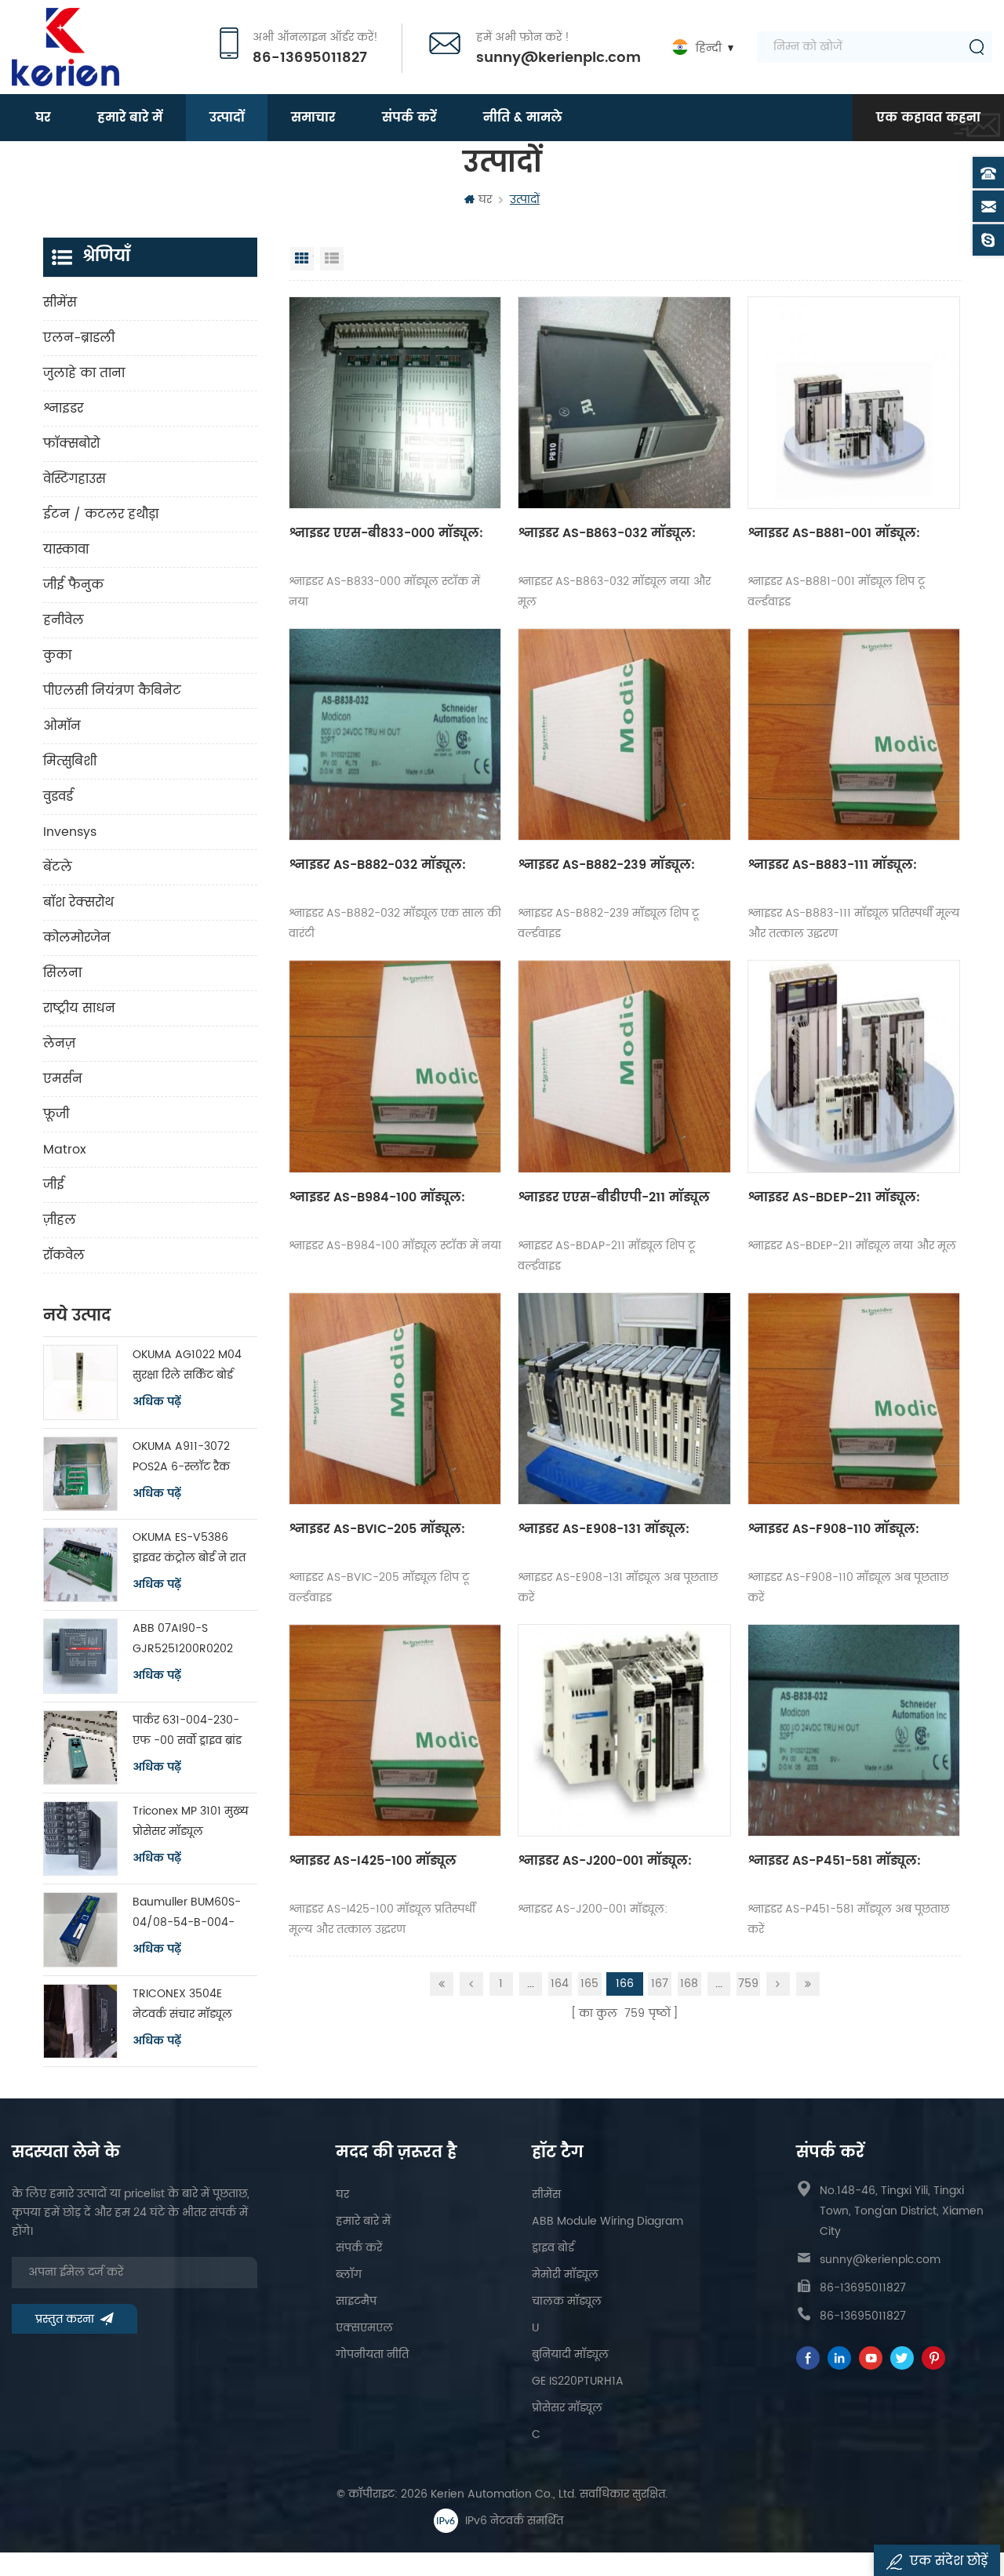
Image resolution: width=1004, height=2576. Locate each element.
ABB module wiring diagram (607, 2221)
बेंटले (58, 867)
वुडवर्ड (58, 797)
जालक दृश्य (302, 259)
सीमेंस (60, 303)
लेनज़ (59, 1044)
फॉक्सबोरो (71, 444)
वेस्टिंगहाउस (75, 479)
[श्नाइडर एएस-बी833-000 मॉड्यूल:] (395, 403)
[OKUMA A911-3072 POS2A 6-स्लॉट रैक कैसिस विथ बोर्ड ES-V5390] (80, 1474)
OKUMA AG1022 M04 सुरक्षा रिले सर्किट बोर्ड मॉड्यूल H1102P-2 (187, 1366)
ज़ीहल (60, 1220)
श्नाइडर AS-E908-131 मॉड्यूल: (604, 1529)
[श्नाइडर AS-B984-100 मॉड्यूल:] (395, 1066)
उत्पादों (227, 118)
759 (748, 1984)
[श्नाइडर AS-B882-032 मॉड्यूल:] (395, 734)
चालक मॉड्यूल (567, 2301)
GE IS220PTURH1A (578, 2381)
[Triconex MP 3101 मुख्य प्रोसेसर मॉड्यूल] (80, 1838)
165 (589, 1984)
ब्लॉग (349, 2274)
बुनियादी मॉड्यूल (570, 2354)
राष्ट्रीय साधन (79, 1008)
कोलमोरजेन (77, 938)
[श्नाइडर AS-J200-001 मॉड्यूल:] (624, 1730)
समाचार (313, 118)
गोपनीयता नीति (372, 2354)
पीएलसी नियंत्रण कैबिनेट (112, 691)
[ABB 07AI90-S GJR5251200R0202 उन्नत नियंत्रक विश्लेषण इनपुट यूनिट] (80, 1656)
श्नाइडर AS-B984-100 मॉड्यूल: (377, 1197)
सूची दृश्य (332, 259)
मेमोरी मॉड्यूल (565, 2274)
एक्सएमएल (364, 2328)
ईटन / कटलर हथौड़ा (101, 514)
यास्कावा (66, 550)
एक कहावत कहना (928, 118)
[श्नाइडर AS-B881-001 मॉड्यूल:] (854, 403)
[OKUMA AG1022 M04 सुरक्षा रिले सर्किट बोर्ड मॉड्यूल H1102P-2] (80, 1382)
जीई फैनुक (73, 585)
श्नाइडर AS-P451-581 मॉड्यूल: (834, 1861)
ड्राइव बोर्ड (553, 2248)
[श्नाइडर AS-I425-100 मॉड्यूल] (395, 1730)
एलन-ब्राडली (79, 338)
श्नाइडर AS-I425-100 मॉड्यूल (373, 1861)
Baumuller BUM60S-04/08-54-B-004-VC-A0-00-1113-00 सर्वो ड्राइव (187, 1913)
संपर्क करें (409, 118)
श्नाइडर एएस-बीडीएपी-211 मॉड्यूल (614, 1197)
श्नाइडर (63, 409)
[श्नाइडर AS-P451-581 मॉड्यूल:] (854, 1730)
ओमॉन (62, 726)
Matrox (65, 1150)
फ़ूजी (56, 1114)
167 (660, 1984)
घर (43, 118)
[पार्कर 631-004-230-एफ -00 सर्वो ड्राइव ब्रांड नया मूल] (80, 1748)
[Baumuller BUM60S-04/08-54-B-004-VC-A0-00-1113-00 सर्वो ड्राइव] (80, 1929)
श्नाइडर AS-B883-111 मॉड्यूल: (832, 865)
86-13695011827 (310, 58)
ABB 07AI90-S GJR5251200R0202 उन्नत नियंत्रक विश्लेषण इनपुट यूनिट (189, 1639)
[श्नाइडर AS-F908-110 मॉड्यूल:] (854, 1399)
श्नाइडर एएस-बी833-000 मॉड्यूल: (386, 533)
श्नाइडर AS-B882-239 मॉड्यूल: (606, 865)
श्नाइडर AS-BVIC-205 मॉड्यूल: (377, 1529)
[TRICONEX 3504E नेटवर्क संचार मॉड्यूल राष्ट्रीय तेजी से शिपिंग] (80, 2021)
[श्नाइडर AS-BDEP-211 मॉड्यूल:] (854, 1066)
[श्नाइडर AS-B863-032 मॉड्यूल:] (624, 403)
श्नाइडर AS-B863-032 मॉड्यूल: (607, 533)
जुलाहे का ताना (84, 373)
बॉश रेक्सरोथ (78, 903)
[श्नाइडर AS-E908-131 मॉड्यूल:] (624, 1399)
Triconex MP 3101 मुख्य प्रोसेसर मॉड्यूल (191, 1821)
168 (689, 1984)
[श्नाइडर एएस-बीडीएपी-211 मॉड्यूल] (624, 1066)
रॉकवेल (64, 1255)
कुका (57, 656)
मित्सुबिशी (70, 761)
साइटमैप (356, 2301)
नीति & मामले (523, 118)
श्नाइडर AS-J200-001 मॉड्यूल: (605, 1861)
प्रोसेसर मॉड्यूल (567, 2408)
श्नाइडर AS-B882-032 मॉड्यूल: (377, 865)
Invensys (70, 832)
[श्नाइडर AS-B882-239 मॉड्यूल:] (624, 734)
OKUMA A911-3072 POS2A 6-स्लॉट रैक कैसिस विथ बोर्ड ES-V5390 (181, 1457)
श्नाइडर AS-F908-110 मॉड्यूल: (833, 1529)
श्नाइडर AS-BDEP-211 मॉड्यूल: (834, 1197)
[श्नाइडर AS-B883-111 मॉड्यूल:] (854, 734)
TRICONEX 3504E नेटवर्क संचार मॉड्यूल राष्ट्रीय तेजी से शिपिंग (182, 2005)
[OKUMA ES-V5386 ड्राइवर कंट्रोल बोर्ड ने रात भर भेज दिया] (80, 1565)
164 (560, 1984)
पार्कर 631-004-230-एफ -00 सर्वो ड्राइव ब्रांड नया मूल (187, 1731)
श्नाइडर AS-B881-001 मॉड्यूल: (834, 533)
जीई (54, 1185)
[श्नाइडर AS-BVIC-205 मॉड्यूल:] (395, 1399)
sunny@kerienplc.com (558, 58)
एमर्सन (63, 1079)
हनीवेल (64, 620)
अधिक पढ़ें (157, 1402)
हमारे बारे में (130, 118)
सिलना (62, 973)
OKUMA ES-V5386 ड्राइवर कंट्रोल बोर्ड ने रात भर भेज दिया (189, 1548)
